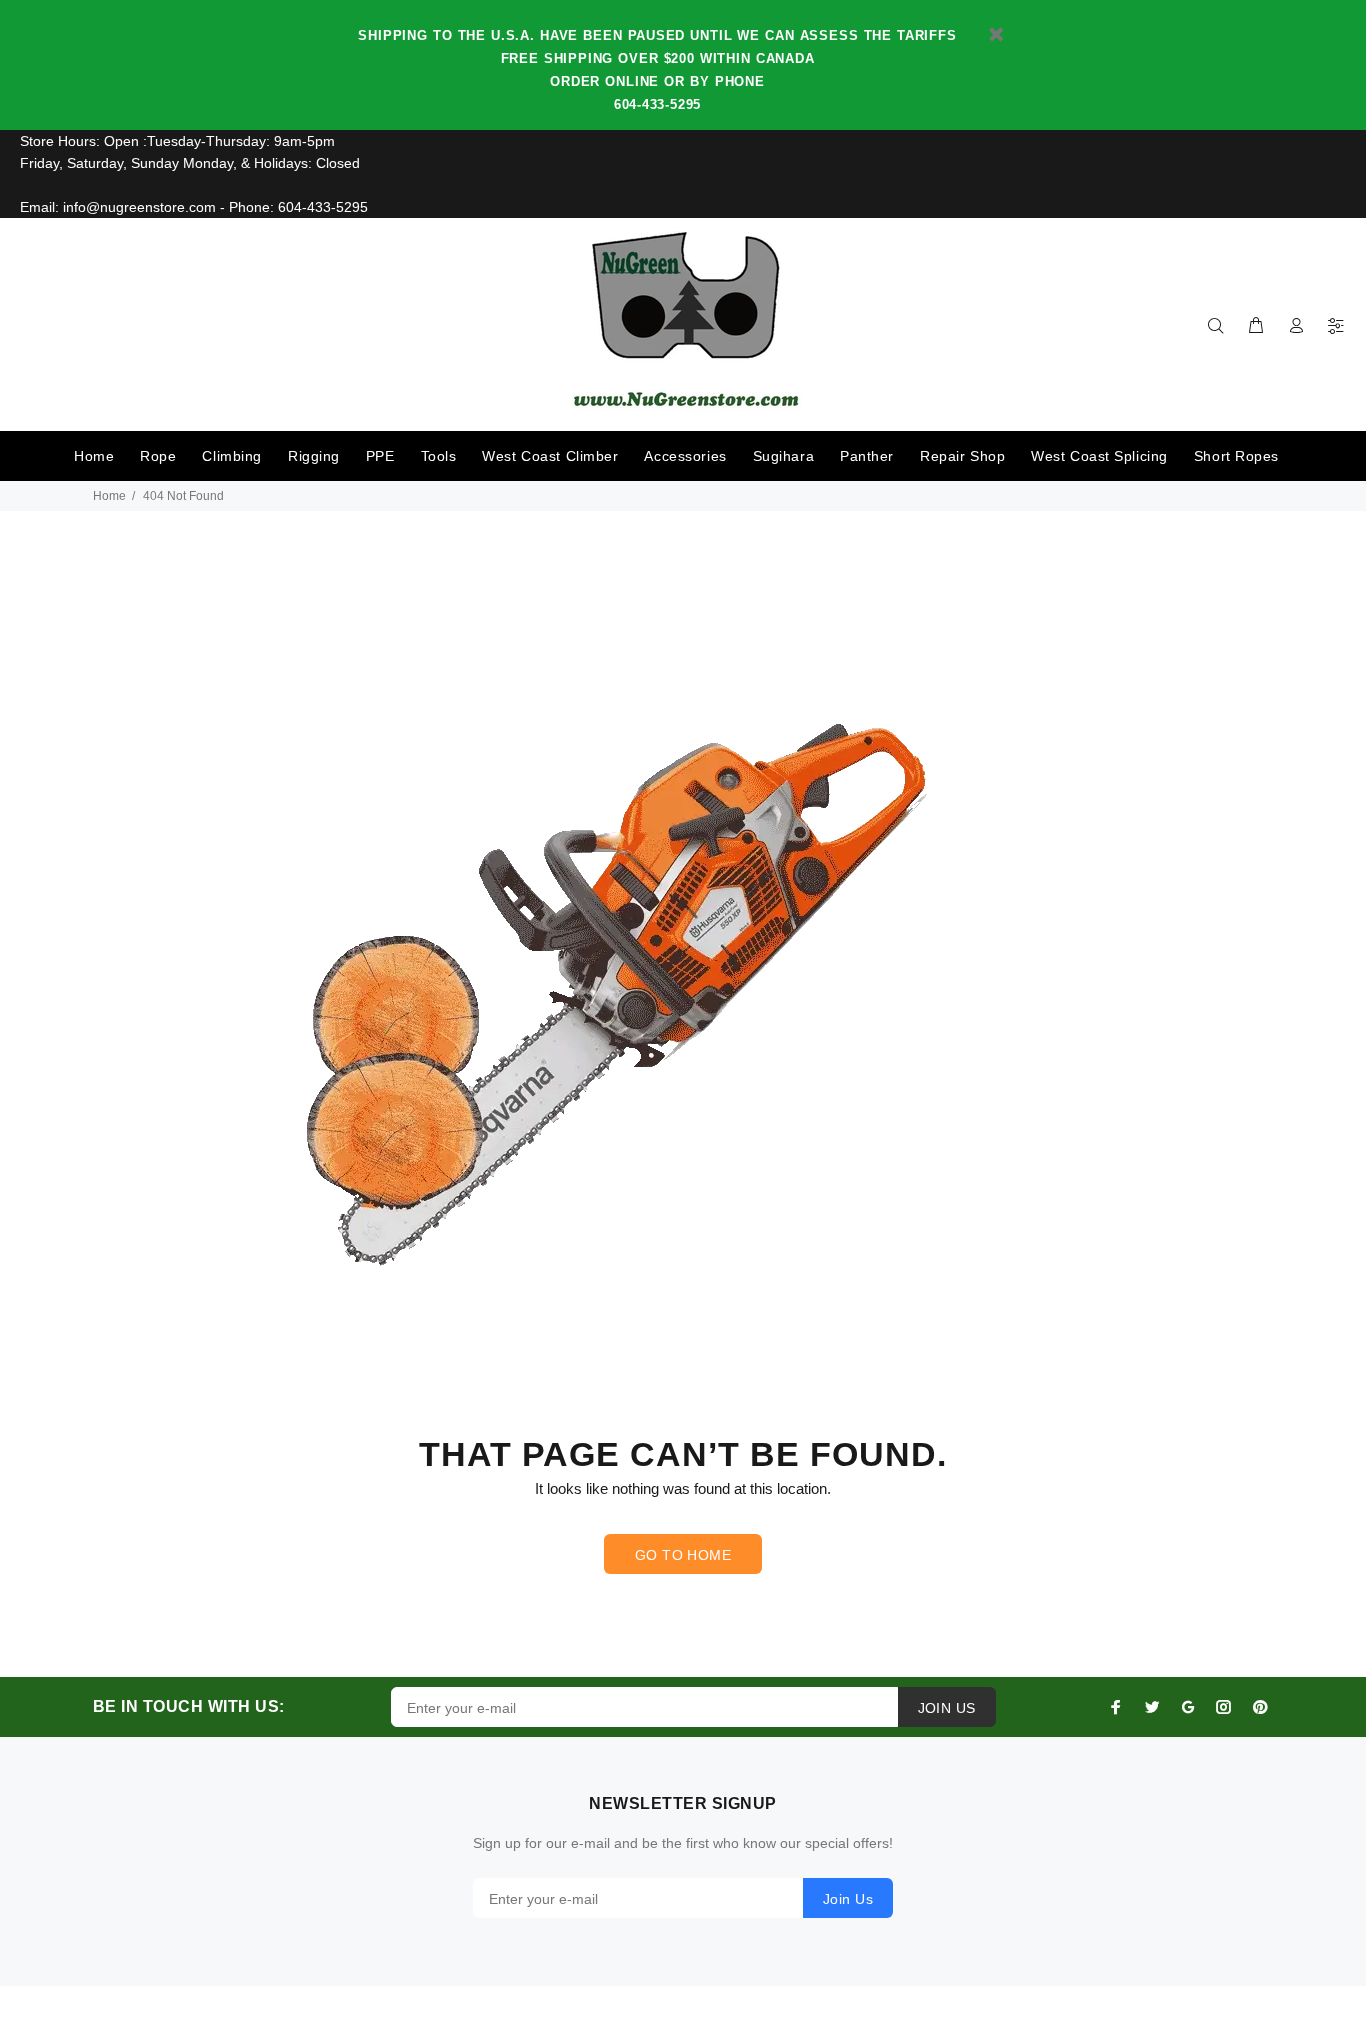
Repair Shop (962, 456)
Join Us (848, 1899)
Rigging (314, 456)
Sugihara (783, 456)
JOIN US (947, 1708)
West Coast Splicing (1099, 456)
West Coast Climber (550, 456)
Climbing (231, 456)
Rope (158, 456)
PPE (380, 456)
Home (94, 456)
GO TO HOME (683, 1555)
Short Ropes (1236, 456)
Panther (867, 456)
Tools (439, 456)
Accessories (685, 456)
